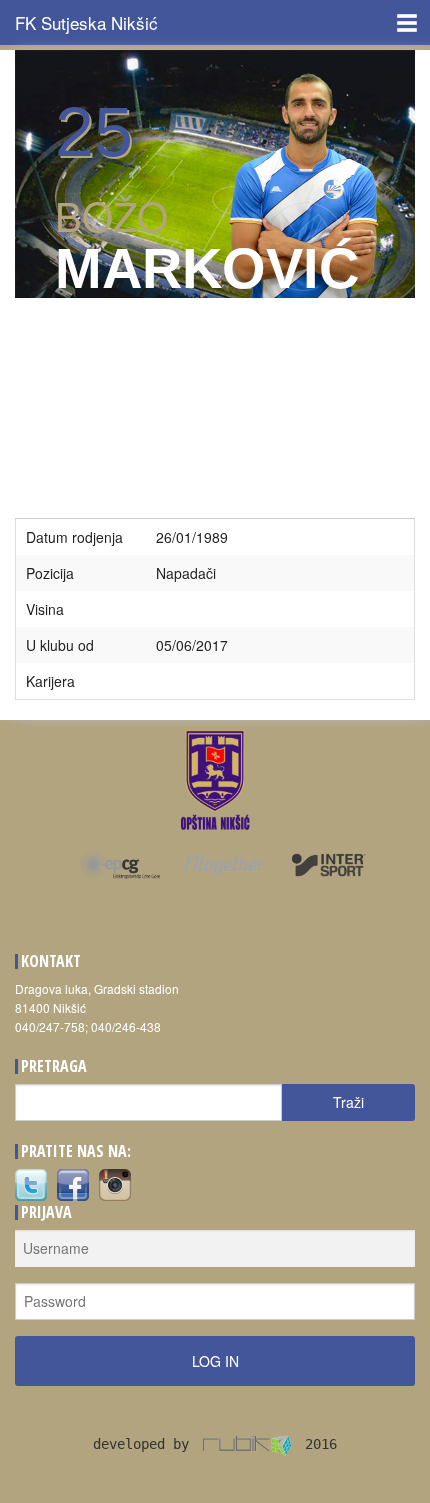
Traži (348, 1102)
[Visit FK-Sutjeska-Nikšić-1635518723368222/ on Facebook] (73, 1183)
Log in (215, 1361)
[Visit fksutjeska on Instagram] (115, 1183)
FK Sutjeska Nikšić (86, 22)
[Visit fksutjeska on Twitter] (31, 1183)
